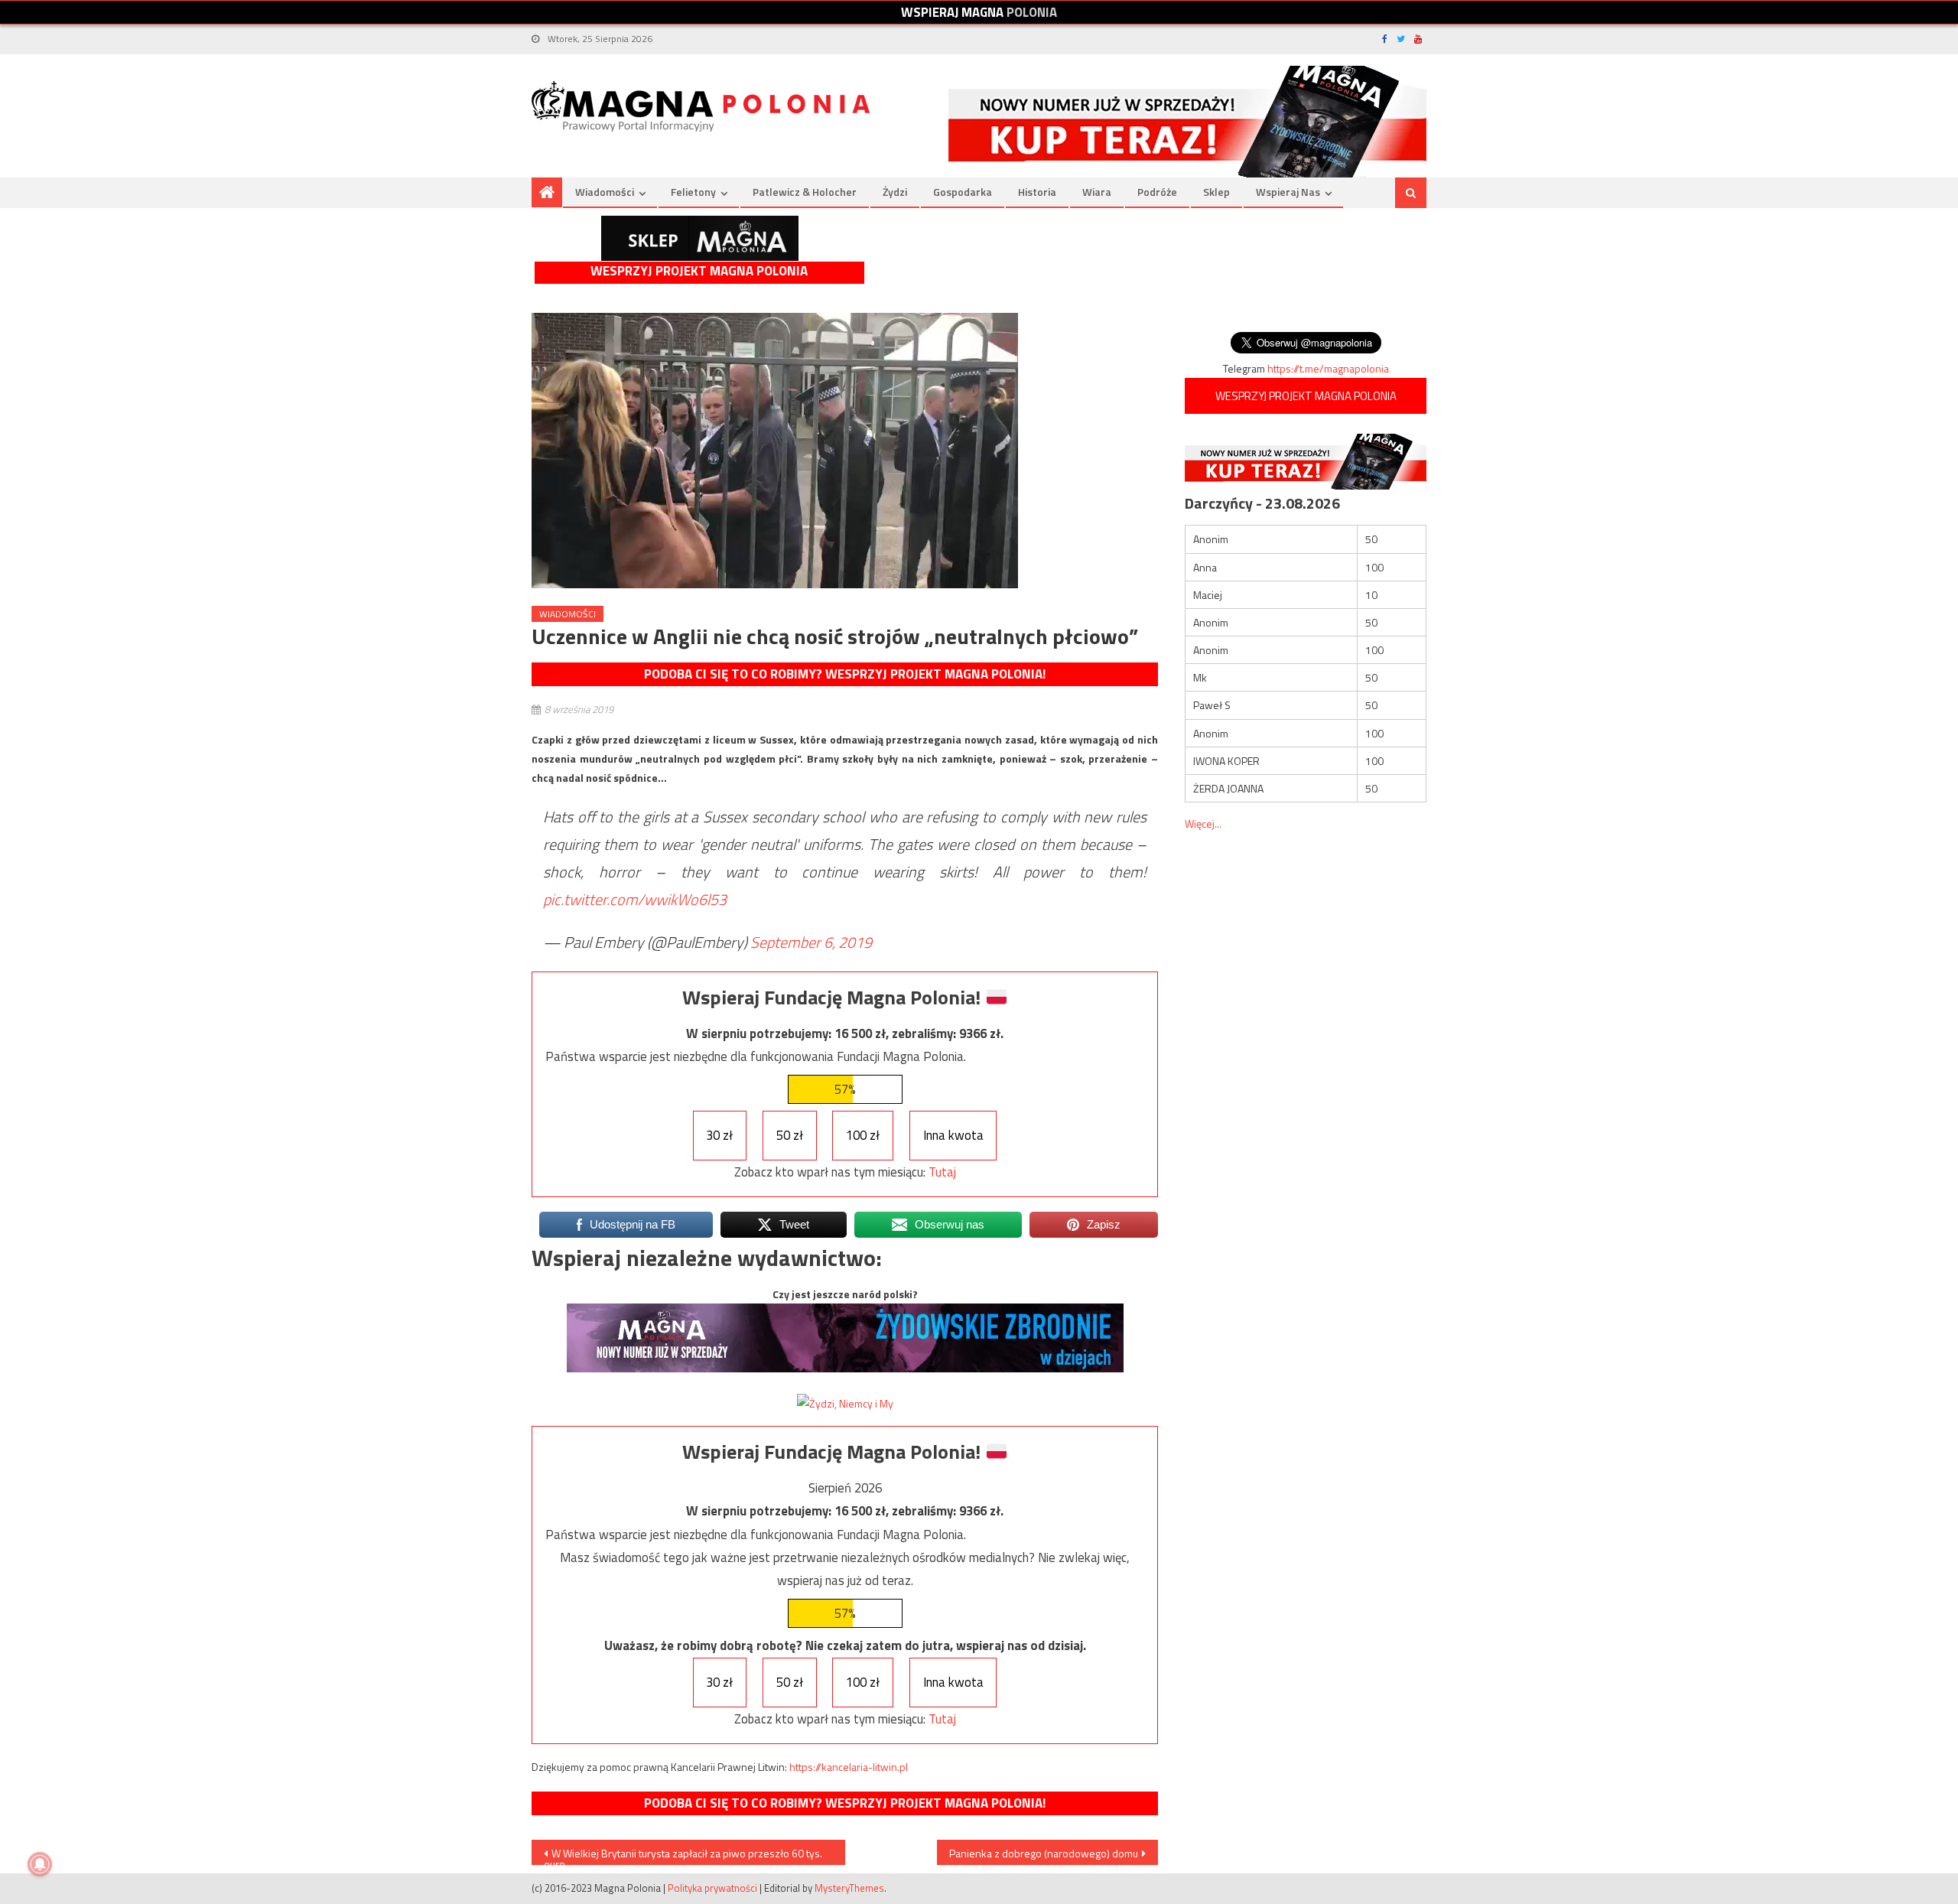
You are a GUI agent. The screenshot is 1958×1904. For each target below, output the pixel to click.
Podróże (1157, 192)
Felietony (693, 192)
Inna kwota (953, 1135)
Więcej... (1203, 823)
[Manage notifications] (40, 1864)
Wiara (1097, 192)
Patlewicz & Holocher (805, 192)
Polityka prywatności (712, 1888)
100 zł (863, 1135)
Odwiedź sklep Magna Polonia (700, 238)
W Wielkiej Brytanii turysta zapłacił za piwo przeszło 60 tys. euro (683, 1855)
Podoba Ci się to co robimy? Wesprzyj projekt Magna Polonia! (845, 674)
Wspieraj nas (1288, 192)
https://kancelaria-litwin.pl (849, 1767)
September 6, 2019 (811, 942)
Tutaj (942, 1172)
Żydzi (895, 192)
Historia (1037, 192)
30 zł (719, 1135)
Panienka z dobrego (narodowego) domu (1044, 1853)
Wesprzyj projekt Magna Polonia (699, 271)
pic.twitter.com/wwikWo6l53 (635, 899)
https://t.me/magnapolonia (1328, 368)
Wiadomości (605, 192)
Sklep (1216, 192)
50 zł (790, 1135)
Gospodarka (963, 192)
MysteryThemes (849, 1888)
